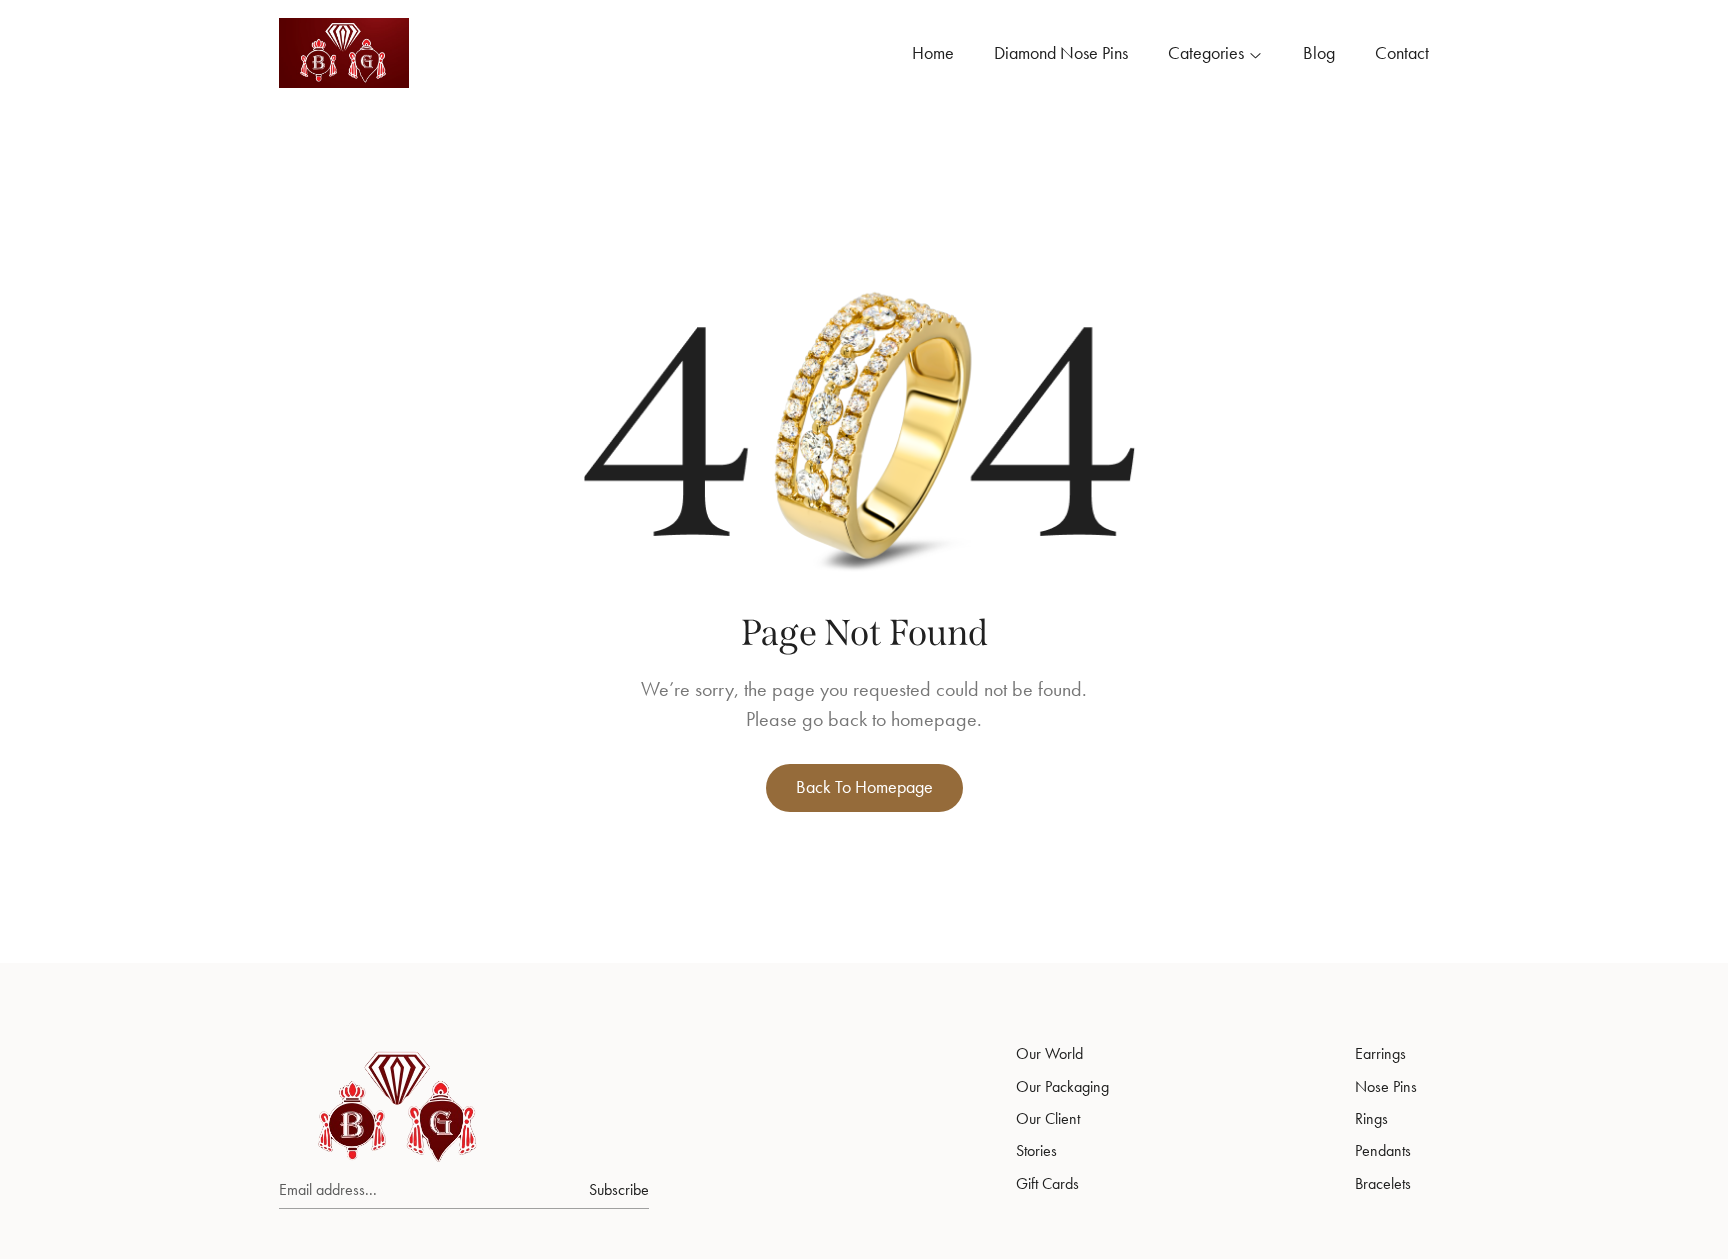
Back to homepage (864, 787)
